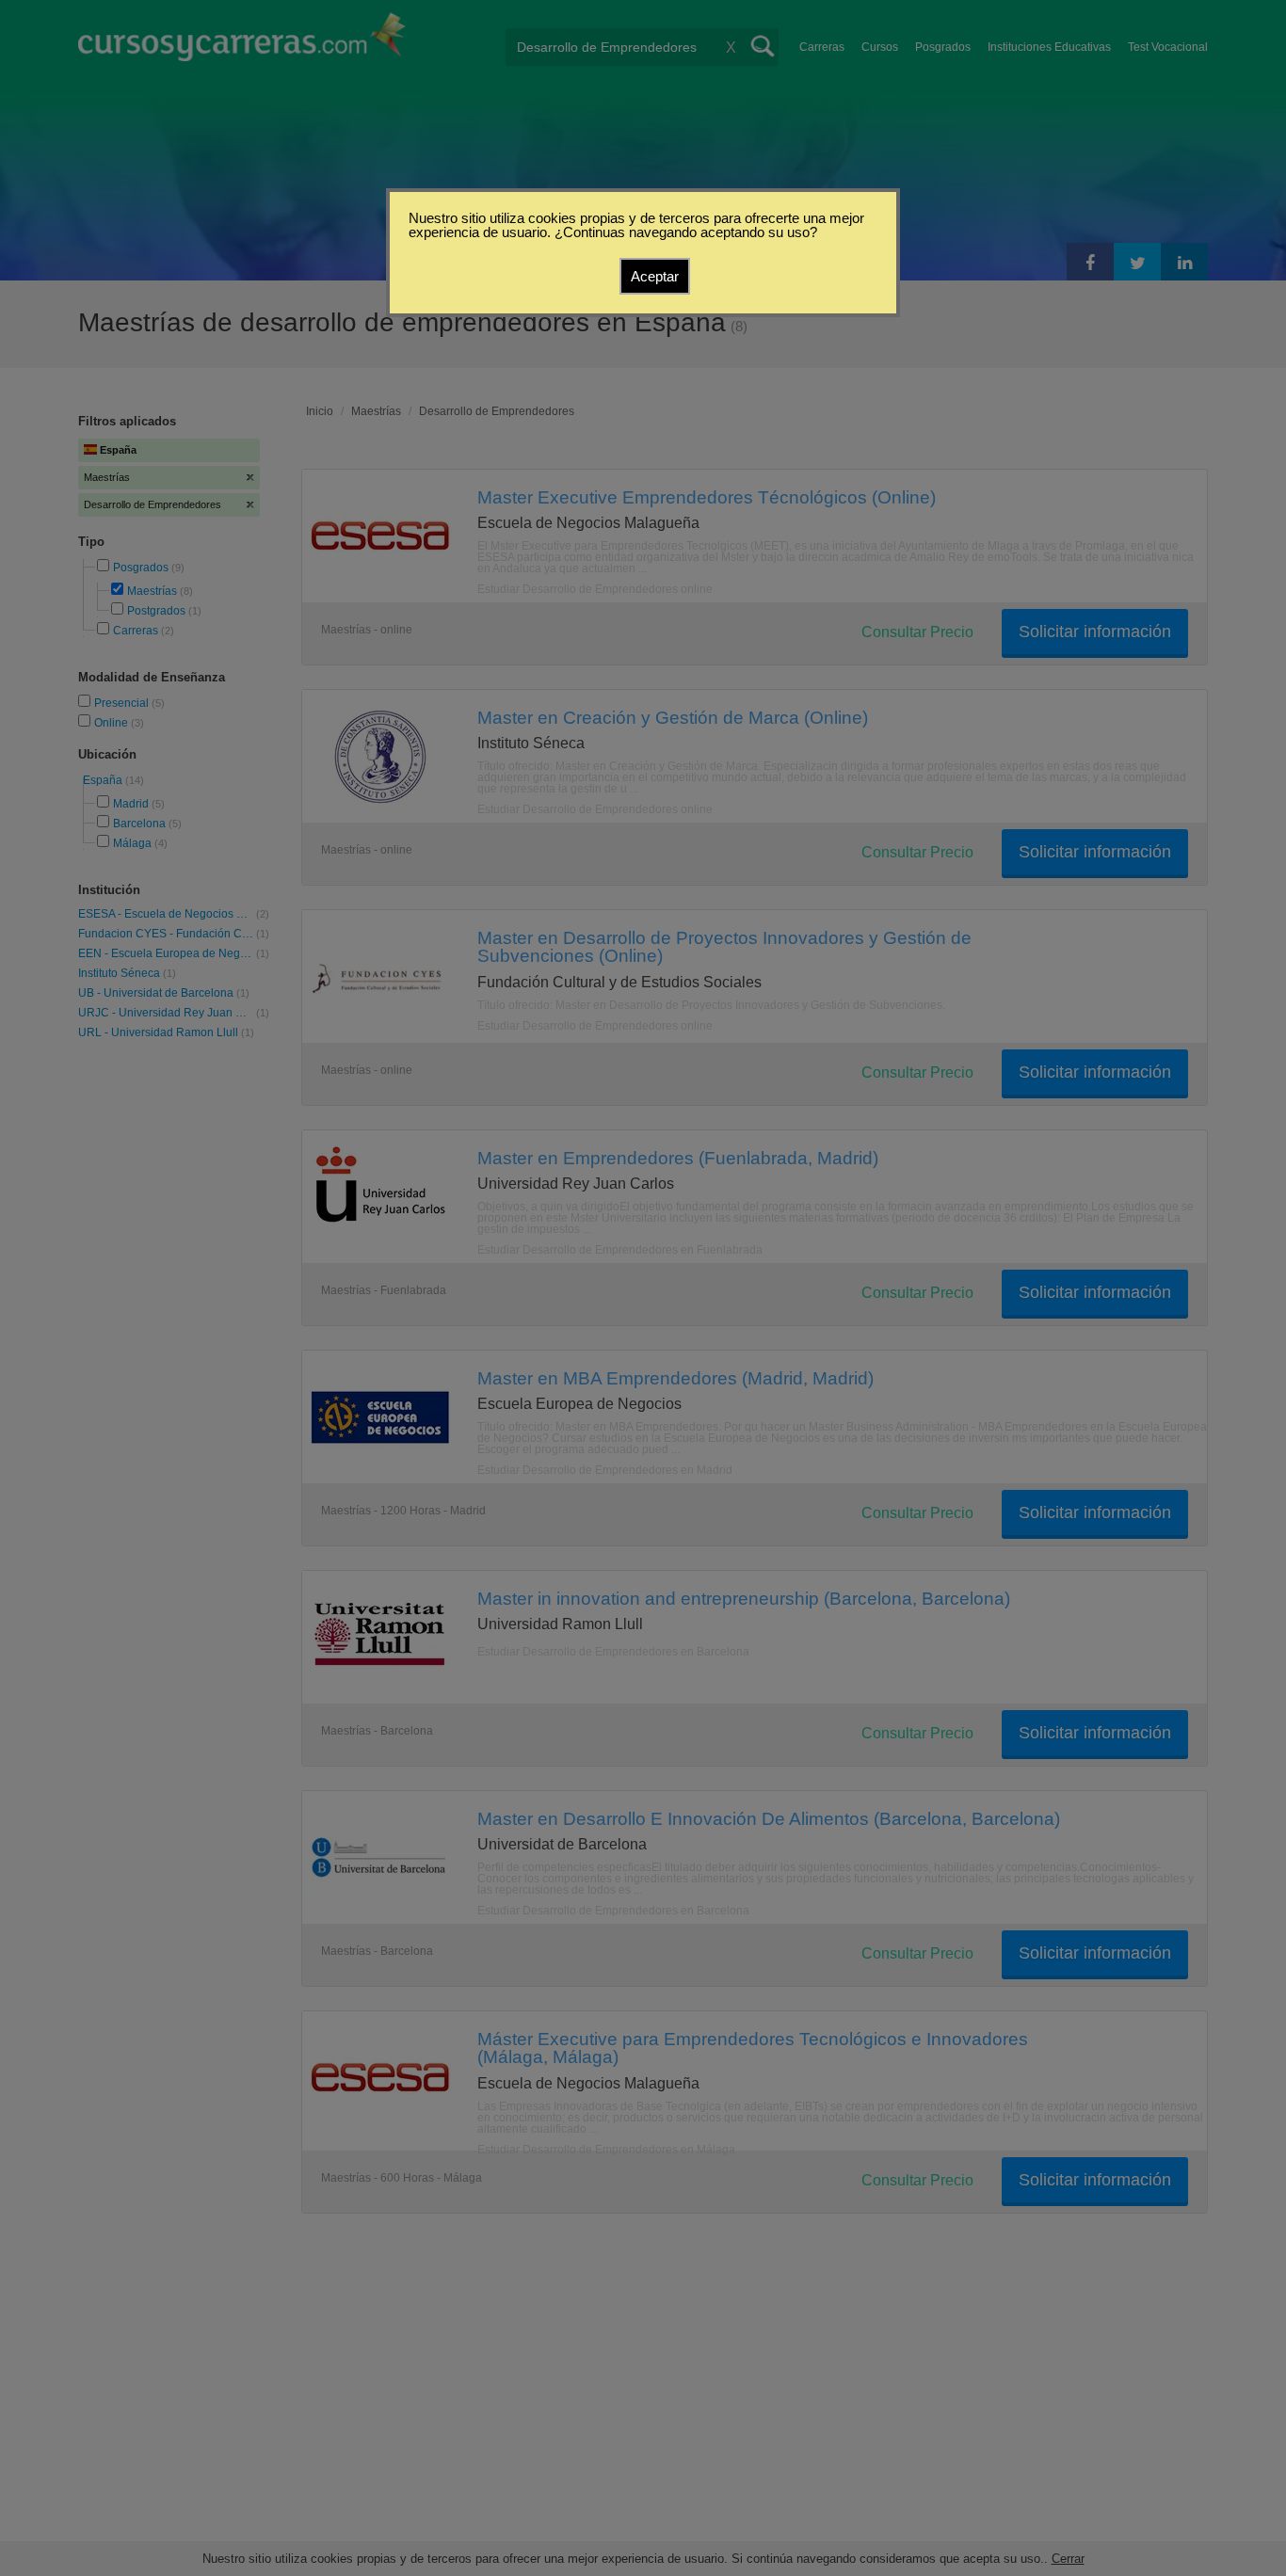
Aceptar (655, 276)
